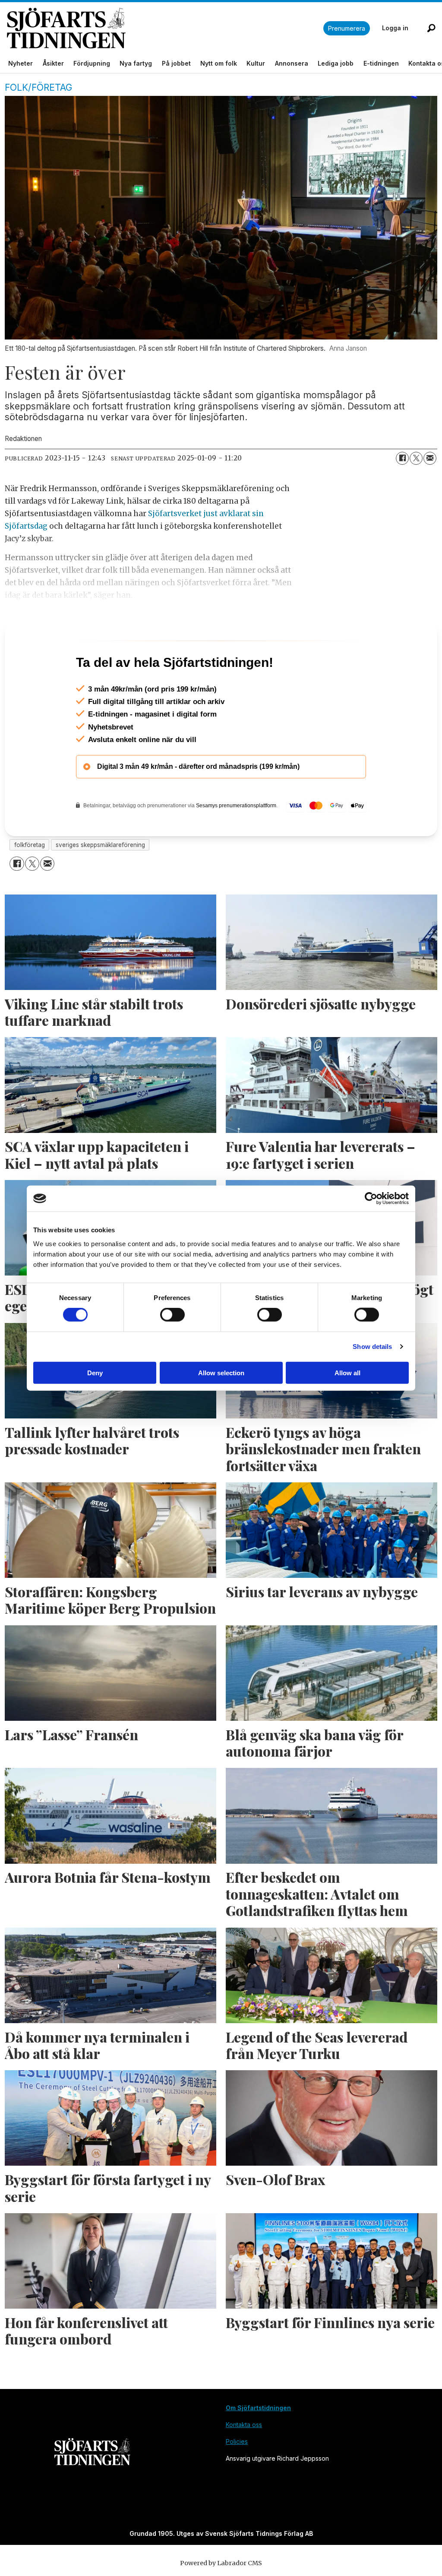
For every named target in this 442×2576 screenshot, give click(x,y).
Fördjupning (92, 63)
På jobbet (176, 63)
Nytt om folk (219, 63)
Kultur (256, 63)
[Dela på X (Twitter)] (416, 458)
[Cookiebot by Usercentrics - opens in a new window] (371, 1199)
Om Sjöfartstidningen (258, 2445)
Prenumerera (347, 28)
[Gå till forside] (165, 28)
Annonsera (292, 63)
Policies (237, 2479)
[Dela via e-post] (430, 458)
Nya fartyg (136, 63)
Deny (95, 1372)
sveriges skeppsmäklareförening (100, 882)
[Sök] (431, 28)
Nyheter (21, 63)
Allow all (347, 1372)
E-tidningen (381, 63)
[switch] (172, 1315)
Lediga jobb (336, 63)
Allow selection (221, 1372)
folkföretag (30, 882)
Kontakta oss (244, 2462)
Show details (372, 1347)
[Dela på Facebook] (402, 458)
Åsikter (53, 63)
